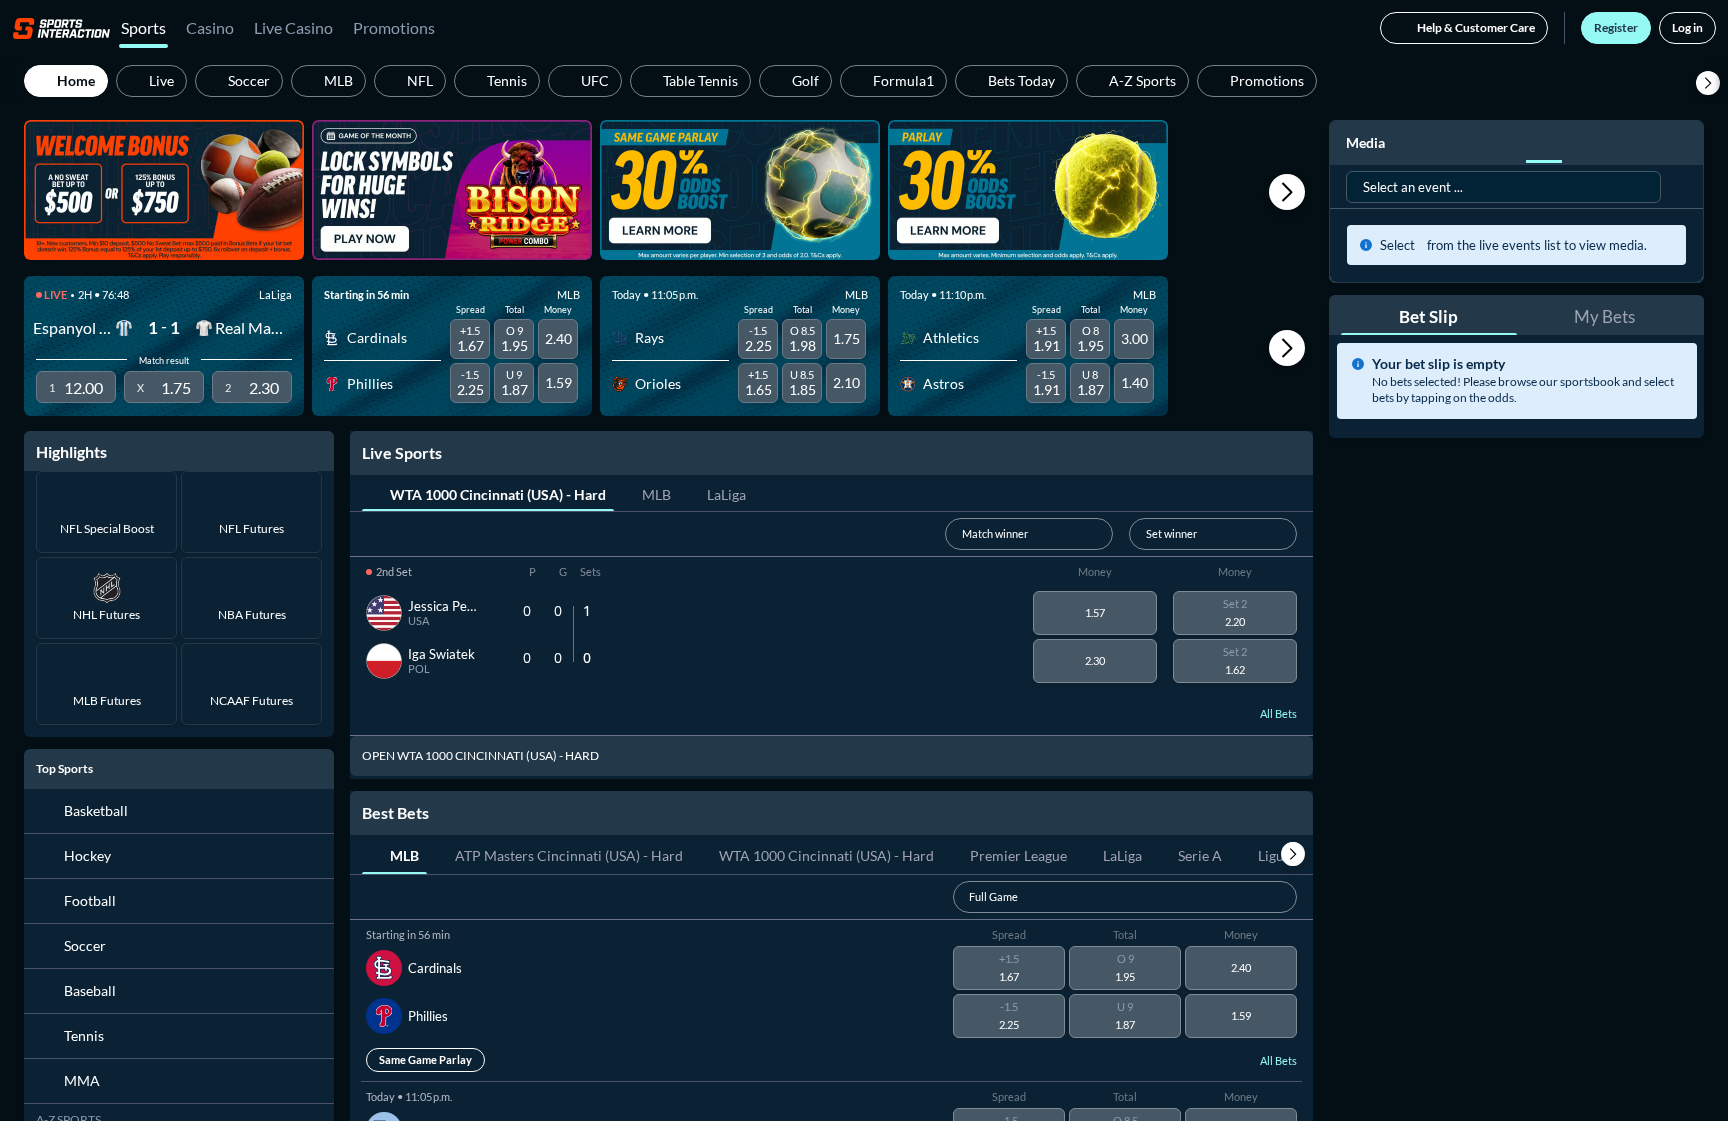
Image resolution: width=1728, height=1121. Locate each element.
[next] (1293, 854)
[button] (1708, 83)
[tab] (488, 493)
